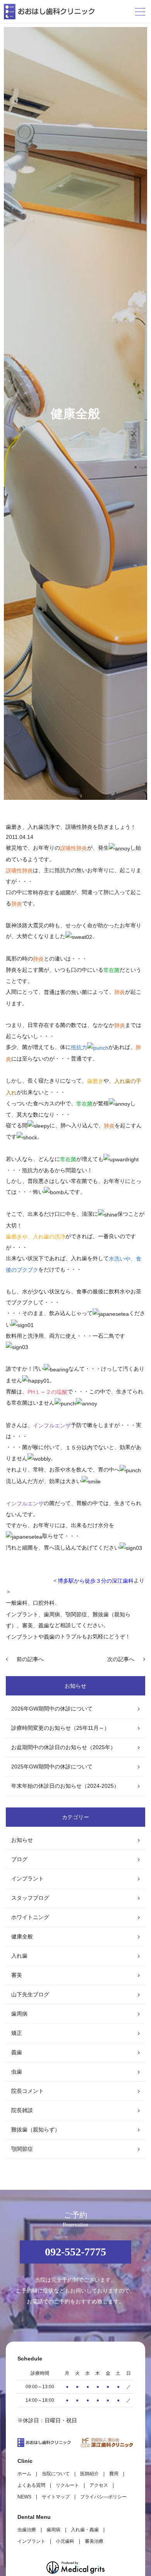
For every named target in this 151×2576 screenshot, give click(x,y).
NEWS (24, 2497)
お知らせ (22, 1840)
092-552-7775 (75, 2252)
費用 (114, 2474)
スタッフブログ (30, 1898)
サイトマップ (56, 2497)
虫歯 (17, 2072)
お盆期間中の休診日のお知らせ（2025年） (63, 1747)
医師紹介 (89, 2474)
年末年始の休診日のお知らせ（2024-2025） (65, 1786)
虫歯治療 (27, 2530)
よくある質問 (31, 2485)
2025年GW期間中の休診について (52, 1767)
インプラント (22, 1637)
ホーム (24, 2474)
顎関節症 (22, 2149)
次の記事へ (121, 1659)
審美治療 (94, 2541)
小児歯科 (65, 2541)
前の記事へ (30, 1659)
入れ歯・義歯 (85, 2530)
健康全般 (22, 1936)
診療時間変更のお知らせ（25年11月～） (60, 1728)
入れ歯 (19, 1956)
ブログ (19, 1859)
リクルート (67, 2485)
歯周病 (19, 2014)
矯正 (17, 2033)
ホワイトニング (30, 1917)
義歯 (17, 2052)
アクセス (99, 2485)
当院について (56, 2474)
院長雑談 (22, 2110)
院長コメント (27, 2091)
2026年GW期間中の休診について (52, 1709)
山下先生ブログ (30, 1994)
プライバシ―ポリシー (103, 2497)
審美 (17, 1975)
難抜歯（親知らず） (36, 2130)
